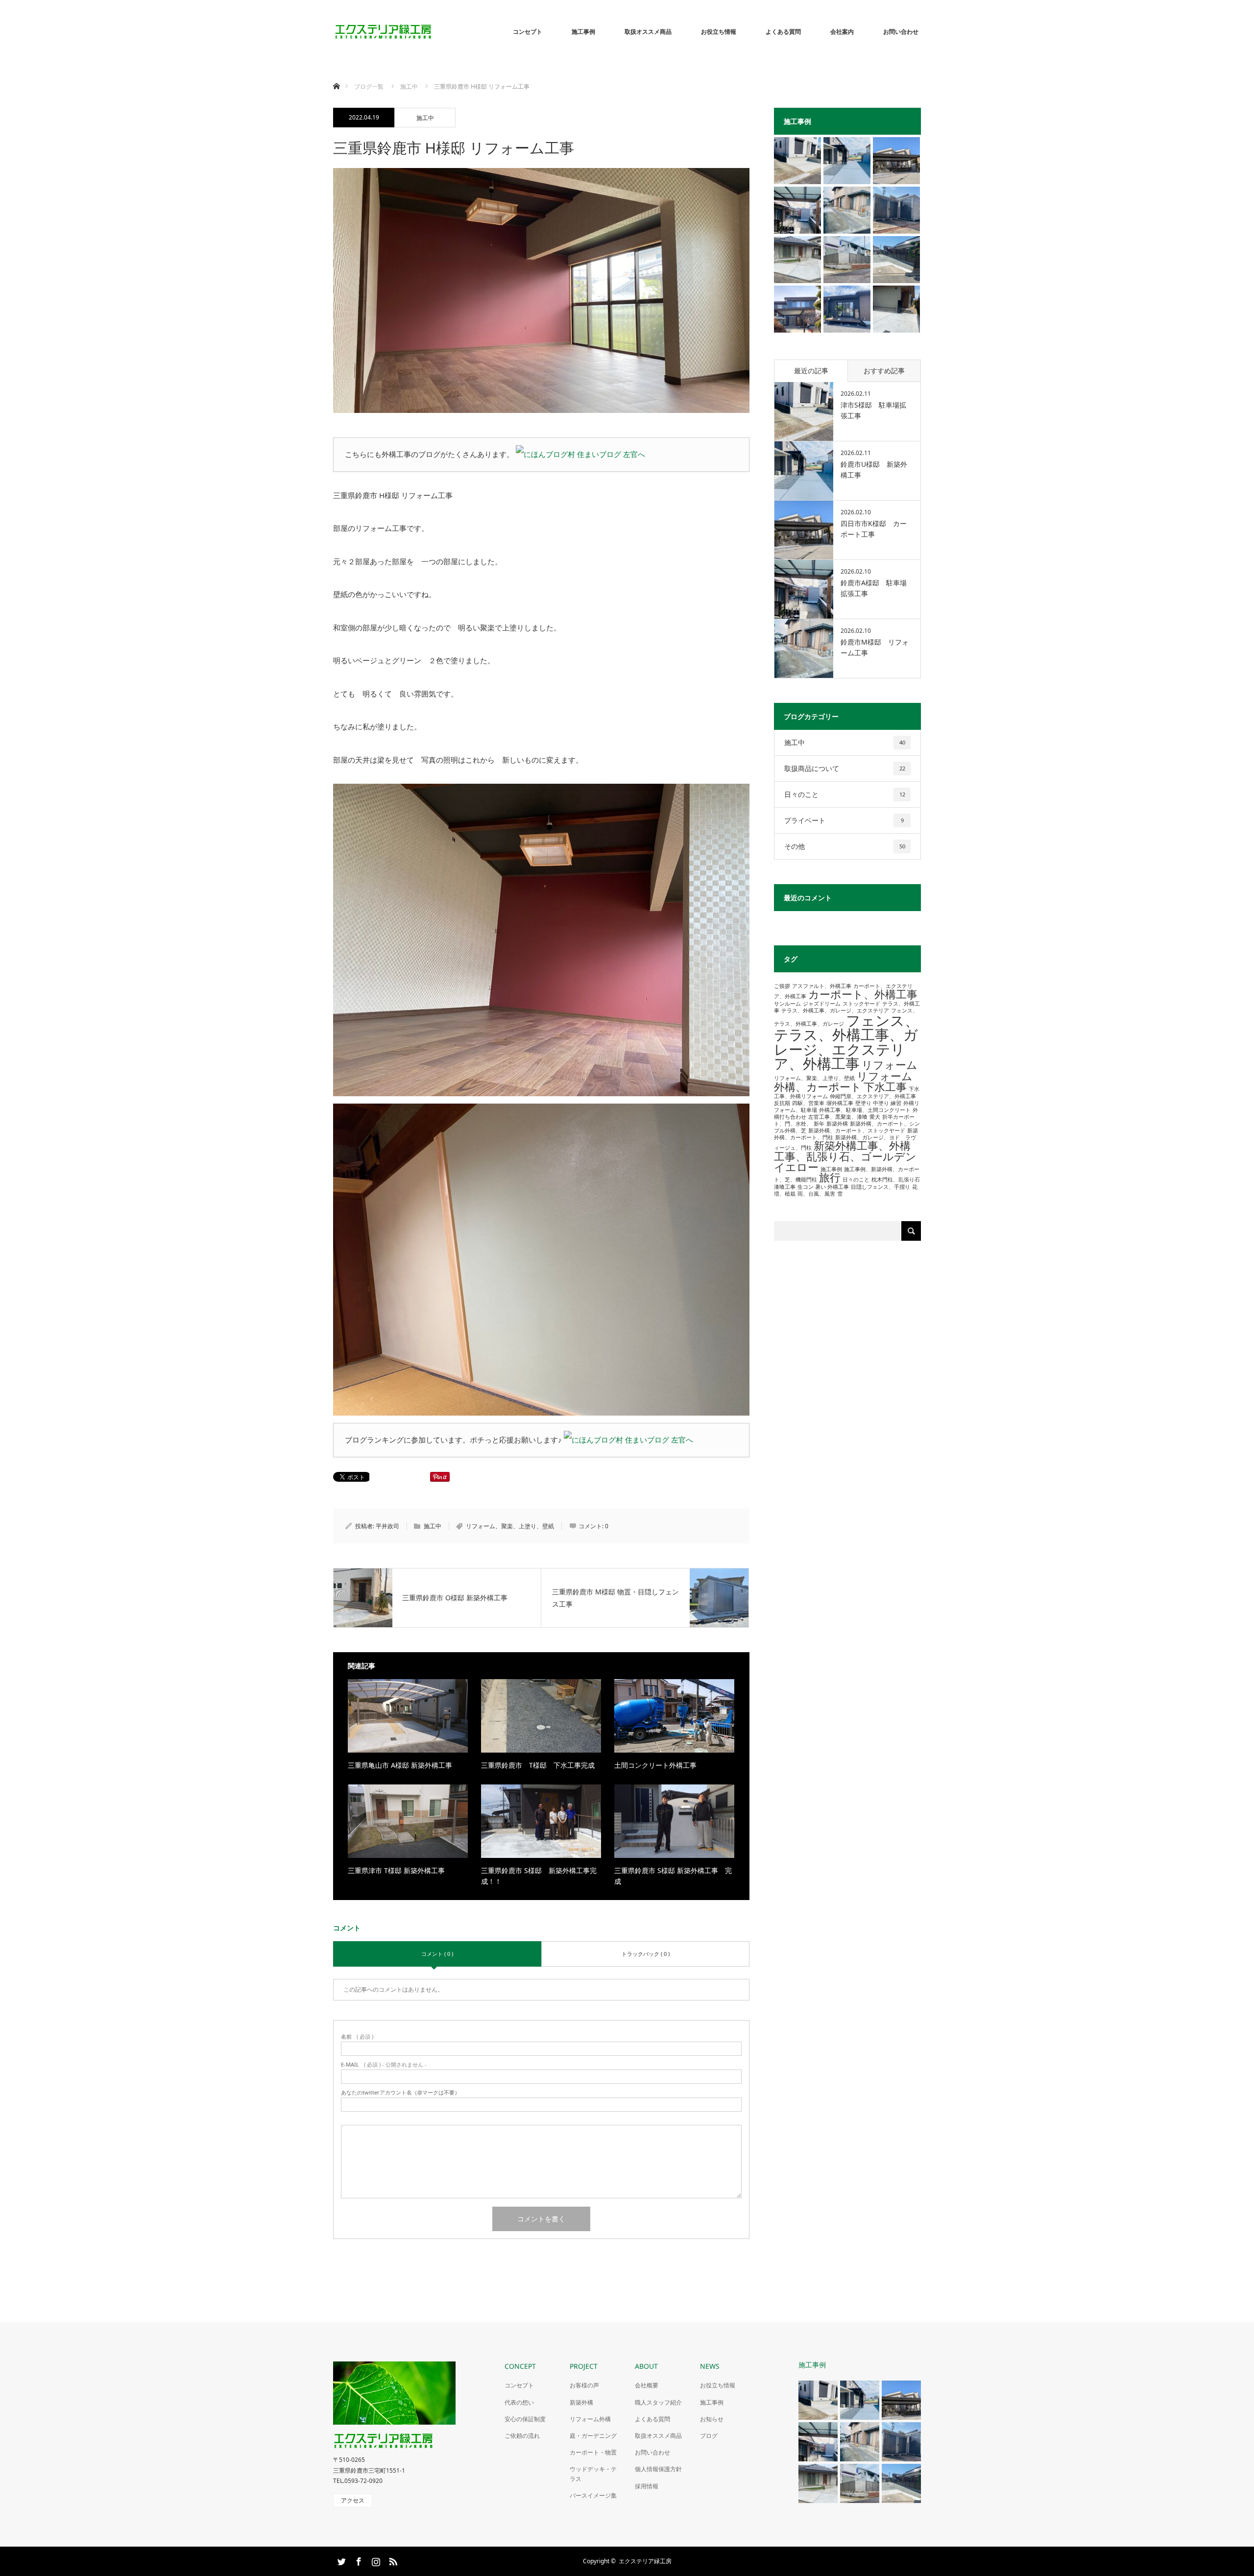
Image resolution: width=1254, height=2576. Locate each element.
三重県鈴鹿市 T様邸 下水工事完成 (538, 1765)
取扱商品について (845, 768)
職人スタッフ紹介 (658, 2402)
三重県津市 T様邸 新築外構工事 (396, 1870)
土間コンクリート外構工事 (655, 1765)
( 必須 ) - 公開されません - (384, 2064)
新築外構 (837, 1124)
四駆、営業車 (808, 1103)
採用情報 (647, 2486)
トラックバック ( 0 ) (646, 1954)
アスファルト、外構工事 (822, 986)
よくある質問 (783, 32)
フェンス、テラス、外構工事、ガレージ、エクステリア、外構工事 (846, 1042)
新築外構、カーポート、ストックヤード (857, 1131)
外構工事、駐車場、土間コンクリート (865, 1110)
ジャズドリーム (822, 1004)
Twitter (340, 2560)
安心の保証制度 (525, 2419)
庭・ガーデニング (593, 2436)
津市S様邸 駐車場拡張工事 (873, 410)
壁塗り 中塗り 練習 (878, 1103)
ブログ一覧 (369, 86)
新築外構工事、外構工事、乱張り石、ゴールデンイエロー (845, 1156)
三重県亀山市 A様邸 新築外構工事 (400, 1765)
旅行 (830, 1177)
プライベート (844, 820)
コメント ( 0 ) (437, 1954)
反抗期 (782, 1103)
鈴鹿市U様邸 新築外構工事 (874, 469)
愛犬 (875, 1117)
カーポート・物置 (593, 2452)
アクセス (353, 2500)
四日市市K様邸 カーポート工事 (874, 529)
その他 (845, 846)
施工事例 (583, 32)
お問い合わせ (901, 32)
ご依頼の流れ (522, 2436)
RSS (392, 2560)
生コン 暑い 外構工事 (823, 1187)
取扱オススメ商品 (648, 32)
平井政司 (387, 1526)
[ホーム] (336, 75)
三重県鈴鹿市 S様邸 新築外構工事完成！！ (539, 1876)
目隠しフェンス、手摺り (880, 1187)
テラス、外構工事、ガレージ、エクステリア (835, 1011)
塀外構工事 (840, 1103)
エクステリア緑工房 (645, 2561)
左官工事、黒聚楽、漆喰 (838, 1117)
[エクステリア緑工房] (434, 32)
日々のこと (845, 794)
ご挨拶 (782, 986)
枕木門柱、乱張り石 (896, 1180)
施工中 (425, 118)
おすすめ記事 (884, 371)
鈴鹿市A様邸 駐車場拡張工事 (874, 588)
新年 (819, 1124)
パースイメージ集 (593, 2495)
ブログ (709, 2436)
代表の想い (519, 2402)
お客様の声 (584, 2385)
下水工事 (885, 1087)
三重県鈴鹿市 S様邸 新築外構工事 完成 (673, 1876)
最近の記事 (811, 371)
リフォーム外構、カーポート (843, 1081)
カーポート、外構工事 (863, 994)
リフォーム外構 (590, 2419)
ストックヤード (861, 1004)
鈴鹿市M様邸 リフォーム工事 (875, 647)
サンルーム (787, 1004)
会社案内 (842, 32)
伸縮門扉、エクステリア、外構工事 (873, 1096)
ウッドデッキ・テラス (593, 2474)
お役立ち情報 (719, 32)
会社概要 (647, 2385)
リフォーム (890, 1065)
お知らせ (712, 2419)
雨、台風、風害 (816, 1194)
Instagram (375, 2560)
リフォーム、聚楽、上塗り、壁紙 (510, 1526)
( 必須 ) (357, 2036)
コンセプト (528, 32)
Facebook (358, 2560)
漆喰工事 (785, 1187)
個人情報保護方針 (658, 2469)
